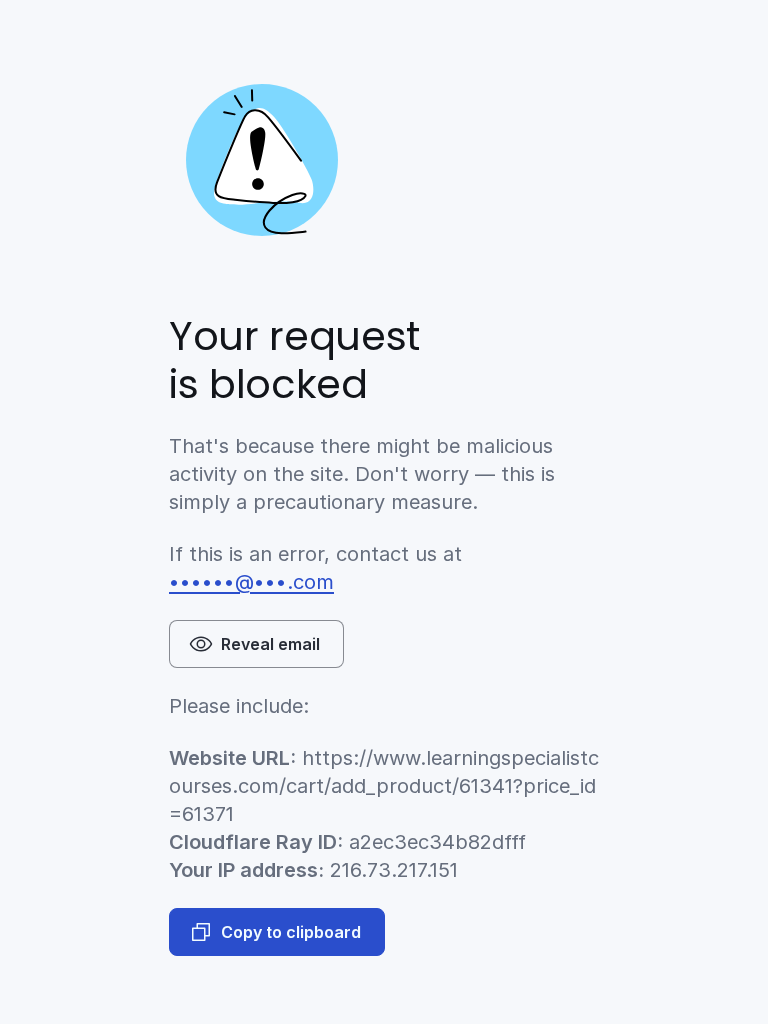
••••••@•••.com (251, 582)
